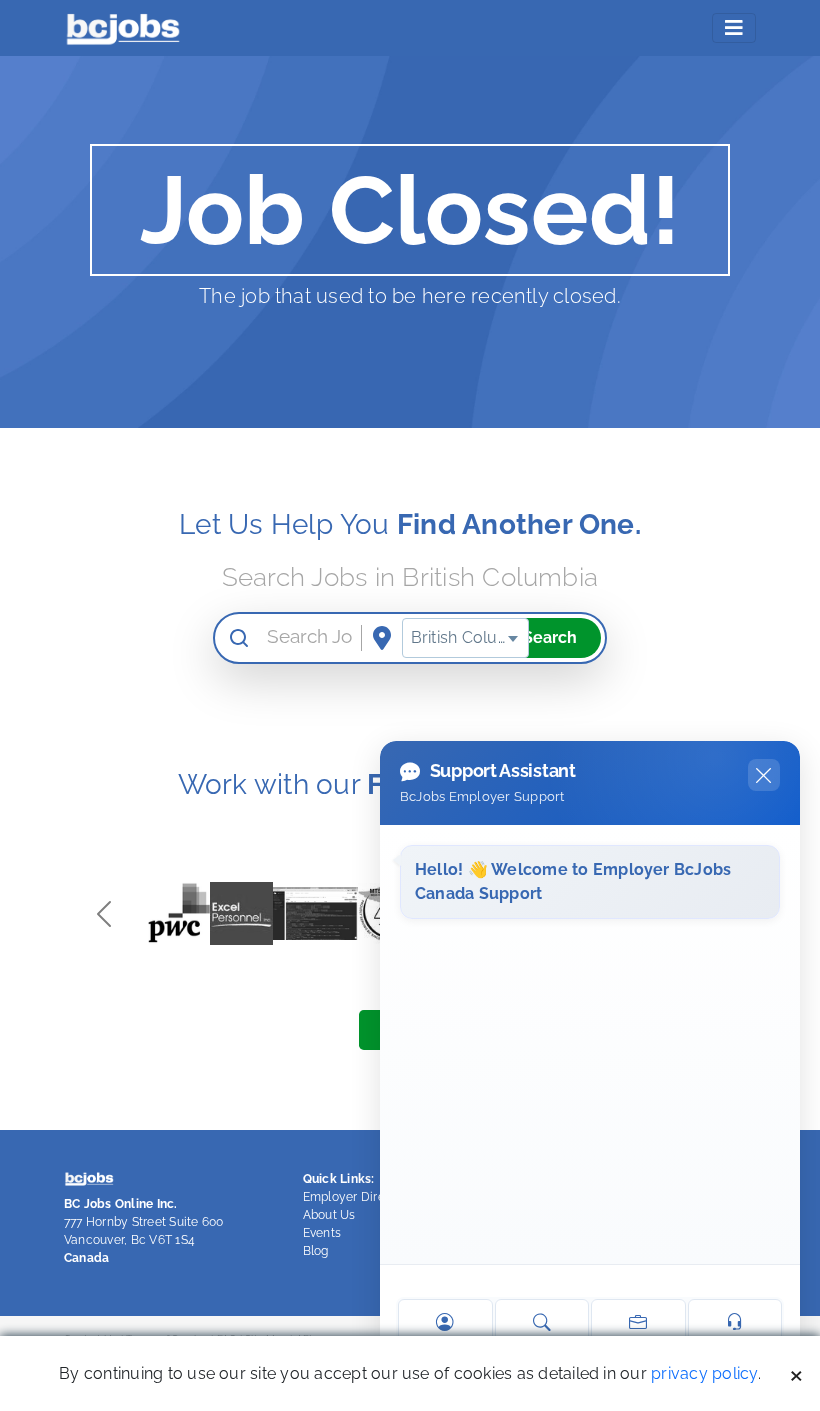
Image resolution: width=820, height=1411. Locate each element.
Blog (316, 1251)
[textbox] (465, 638)
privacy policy (704, 1373)
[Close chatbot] (764, 775)
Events (322, 1233)
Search (550, 637)
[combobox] (465, 638)
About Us (329, 1215)
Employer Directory (359, 1197)
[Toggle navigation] (734, 28)
